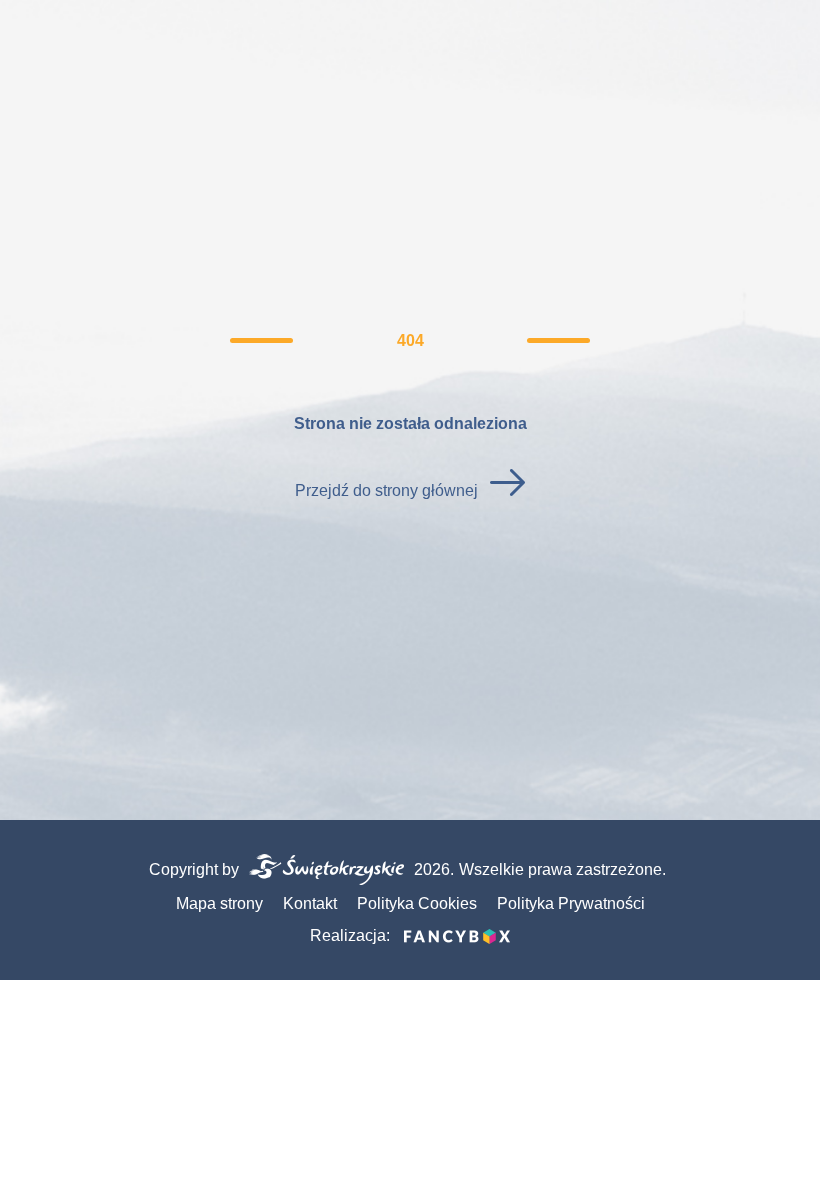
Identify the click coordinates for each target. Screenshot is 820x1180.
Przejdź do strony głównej (386, 490)
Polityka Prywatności (571, 903)
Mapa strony (219, 903)
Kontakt (310, 903)
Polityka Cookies (417, 903)
